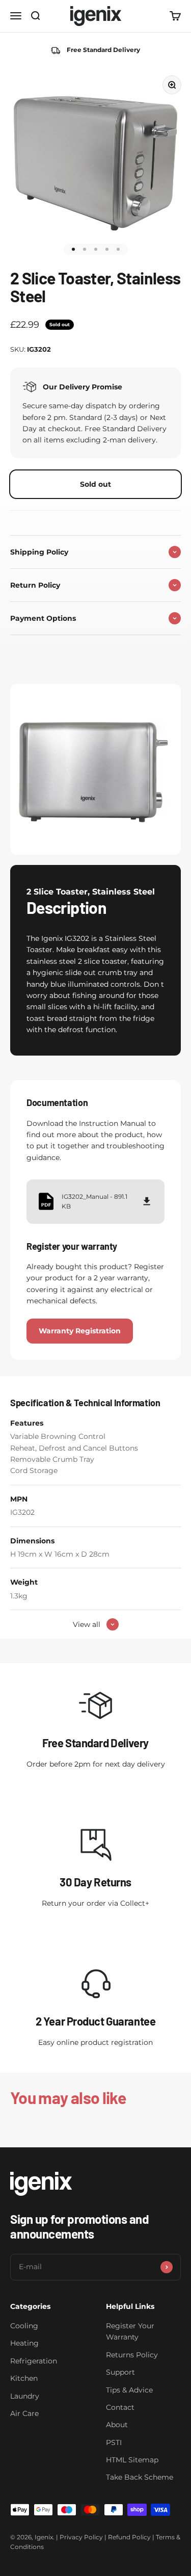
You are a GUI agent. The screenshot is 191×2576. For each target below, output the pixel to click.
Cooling (24, 2326)
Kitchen (24, 2378)
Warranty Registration (80, 1331)
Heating (24, 2343)
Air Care (24, 2413)
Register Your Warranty (130, 2331)
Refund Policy (129, 2537)
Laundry (25, 2396)
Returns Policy (132, 2355)
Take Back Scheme (140, 2477)
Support (120, 2372)
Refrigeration (34, 2361)
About (117, 2425)
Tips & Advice (129, 2390)
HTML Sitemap (132, 2460)
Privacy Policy (81, 2537)
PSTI (114, 2442)
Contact (120, 2407)
